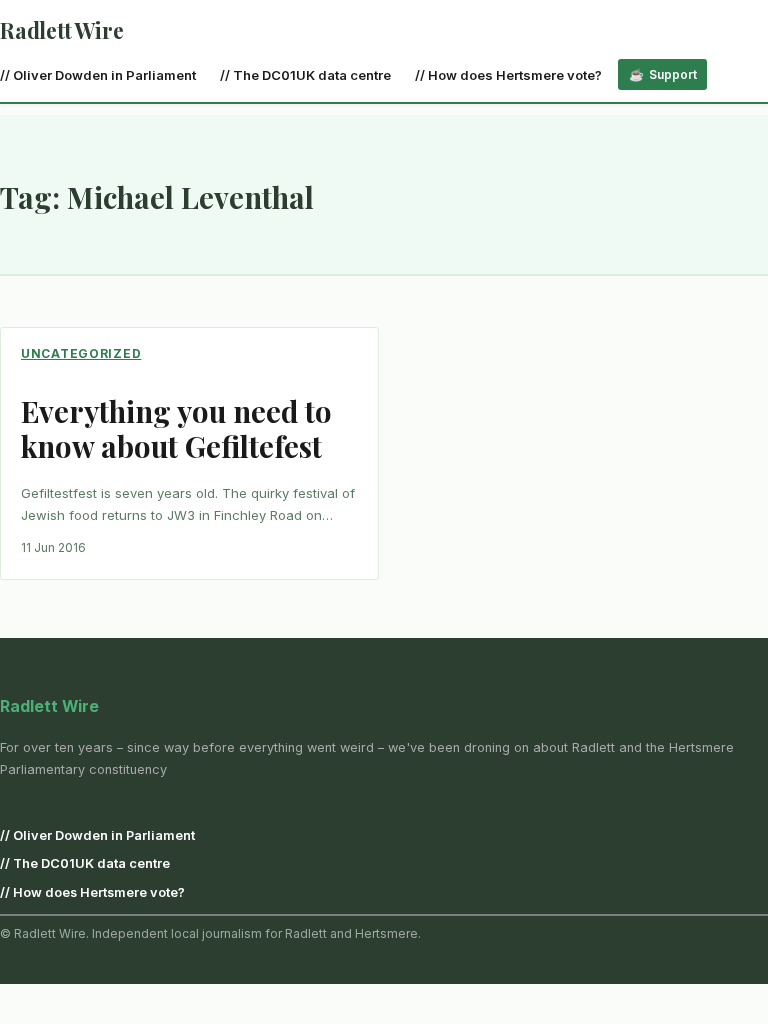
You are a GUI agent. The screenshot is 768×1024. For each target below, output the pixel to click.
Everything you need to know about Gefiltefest (176, 428)
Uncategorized (81, 353)
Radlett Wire (61, 30)
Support (673, 74)
